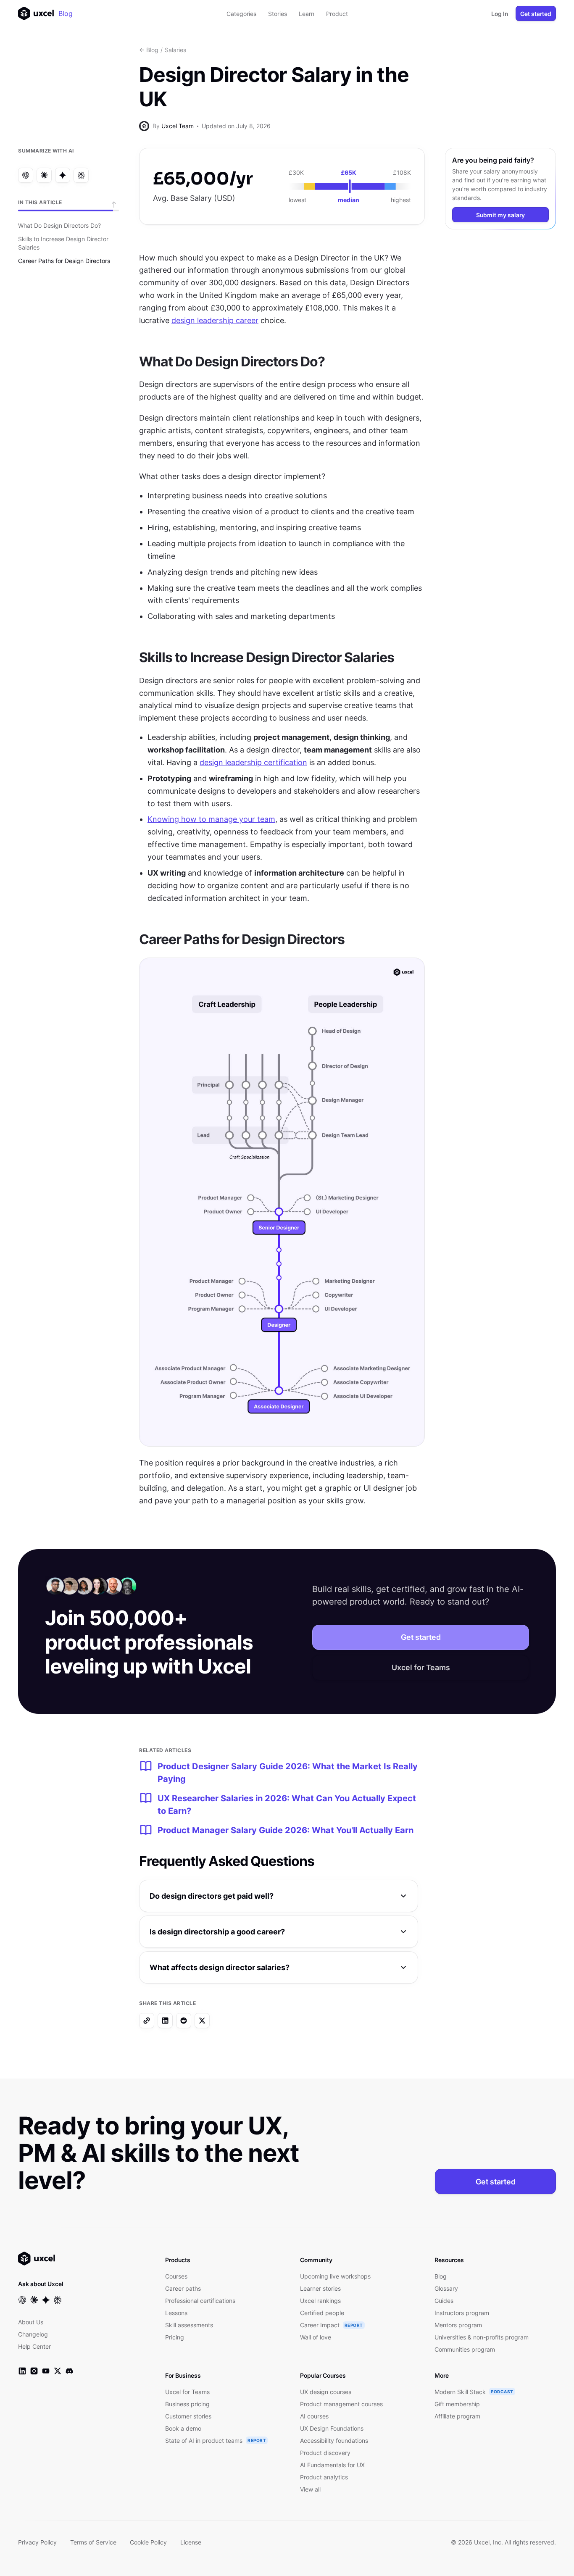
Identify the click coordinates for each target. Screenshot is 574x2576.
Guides (444, 2301)
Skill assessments (189, 2325)
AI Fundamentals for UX (332, 2465)
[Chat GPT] (26, 175)
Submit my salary (500, 215)
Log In (500, 14)
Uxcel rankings (320, 2301)
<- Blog (149, 50)
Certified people (322, 2313)
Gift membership (457, 2404)
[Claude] (44, 175)
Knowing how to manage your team (211, 819)
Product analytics (324, 2477)
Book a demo (183, 2428)
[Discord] (69, 2371)
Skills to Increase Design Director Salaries (63, 243)
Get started (536, 14)
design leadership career (215, 320)
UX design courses (326, 2392)
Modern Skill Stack (460, 2392)
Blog (66, 13)
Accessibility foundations (334, 2440)
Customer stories (188, 2416)
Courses (176, 2276)
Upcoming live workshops (335, 2276)
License (191, 2542)
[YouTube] (46, 2371)
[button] (279, 1896)
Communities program (465, 2349)
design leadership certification (253, 762)
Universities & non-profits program (482, 2337)
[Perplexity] (81, 175)
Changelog (33, 2334)
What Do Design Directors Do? (59, 225)
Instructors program (462, 2313)
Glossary (446, 2288)
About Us (31, 2322)
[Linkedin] (165, 2021)
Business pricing (187, 2404)
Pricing (175, 2337)
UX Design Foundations (332, 2428)
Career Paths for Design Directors (64, 261)
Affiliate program (457, 2416)
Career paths (183, 2288)
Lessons (176, 2313)
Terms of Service (93, 2542)
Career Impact (320, 2325)
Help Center (34, 2346)
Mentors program (458, 2325)
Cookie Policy (148, 2542)
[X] (202, 2021)
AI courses (314, 2416)
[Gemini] (63, 175)
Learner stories (320, 2288)
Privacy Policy (37, 2542)
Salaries (175, 50)
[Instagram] (34, 2371)
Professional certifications (200, 2301)
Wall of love (316, 2337)
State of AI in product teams (204, 2440)
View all (310, 2489)
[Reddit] (184, 2021)
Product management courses (341, 2404)
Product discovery (325, 2453)
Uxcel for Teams (421, 1667)
